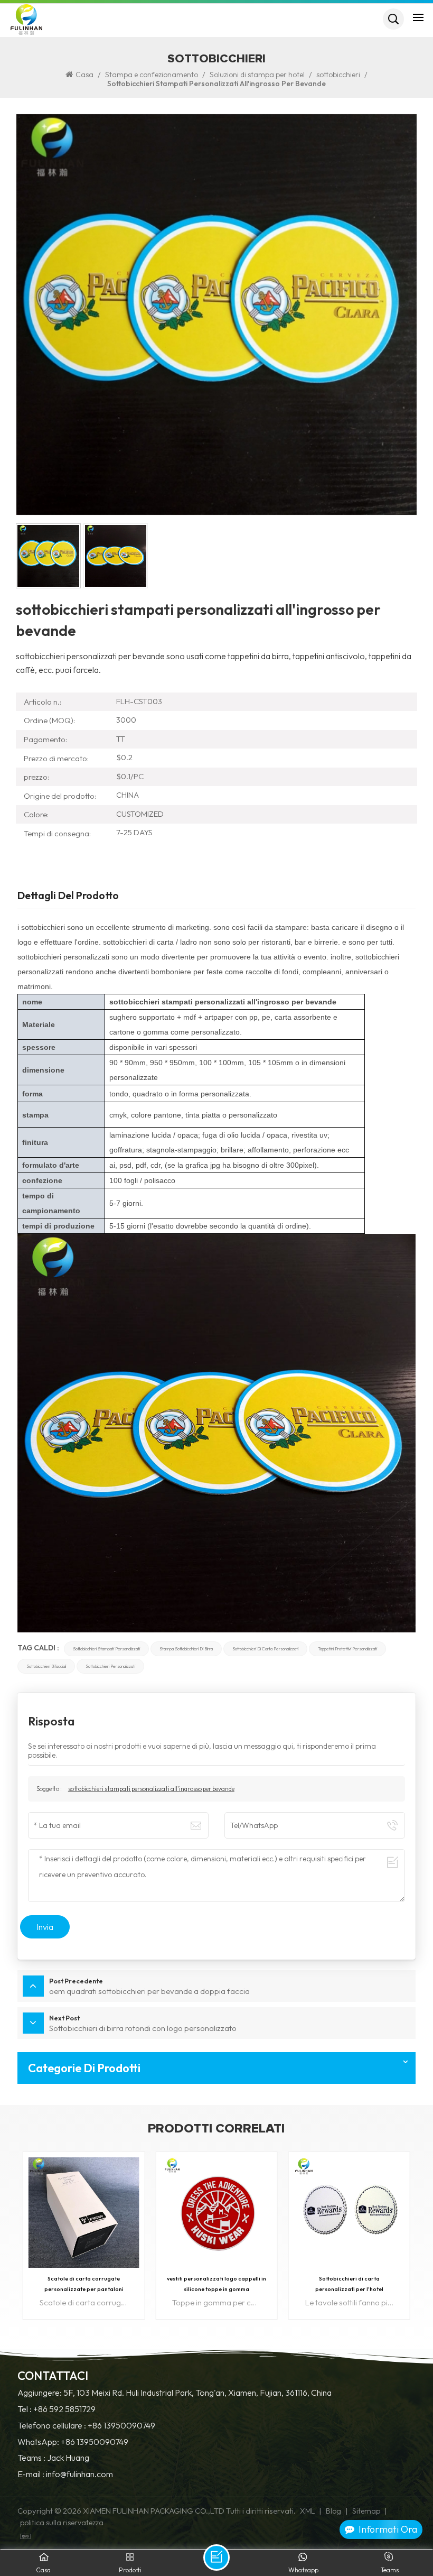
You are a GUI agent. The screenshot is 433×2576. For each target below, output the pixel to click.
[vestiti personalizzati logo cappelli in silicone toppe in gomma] (84, 2213)
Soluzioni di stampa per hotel (257, 75)
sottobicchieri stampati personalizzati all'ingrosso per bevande (151, 1789)
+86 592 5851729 (64, 2409)
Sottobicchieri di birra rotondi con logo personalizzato (349, 2284)
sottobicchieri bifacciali (46, 1666)
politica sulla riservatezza (62, 2523)
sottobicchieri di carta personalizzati (265, 1649)
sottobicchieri (338, 75)
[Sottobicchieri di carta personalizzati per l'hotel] (216, 2213)
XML (307, 2511)
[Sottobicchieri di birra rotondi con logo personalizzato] (349, 2213)
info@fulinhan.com (79, 2474)
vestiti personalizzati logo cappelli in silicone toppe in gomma (84, 2284)
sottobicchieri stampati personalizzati (106, 1649)
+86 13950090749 (121, 2426)
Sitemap (366, 2511)
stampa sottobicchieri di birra (186, 1649)
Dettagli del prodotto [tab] (68, 896)
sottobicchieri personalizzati (110, 1666)
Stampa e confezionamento (152, 75)
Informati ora (388, 2529)
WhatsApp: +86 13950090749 (73, 2442)
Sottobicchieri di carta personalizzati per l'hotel (216, 2284)
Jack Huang (68, 2458)
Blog (333, 2511)
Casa (84, 75)
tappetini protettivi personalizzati (347, 1649)
